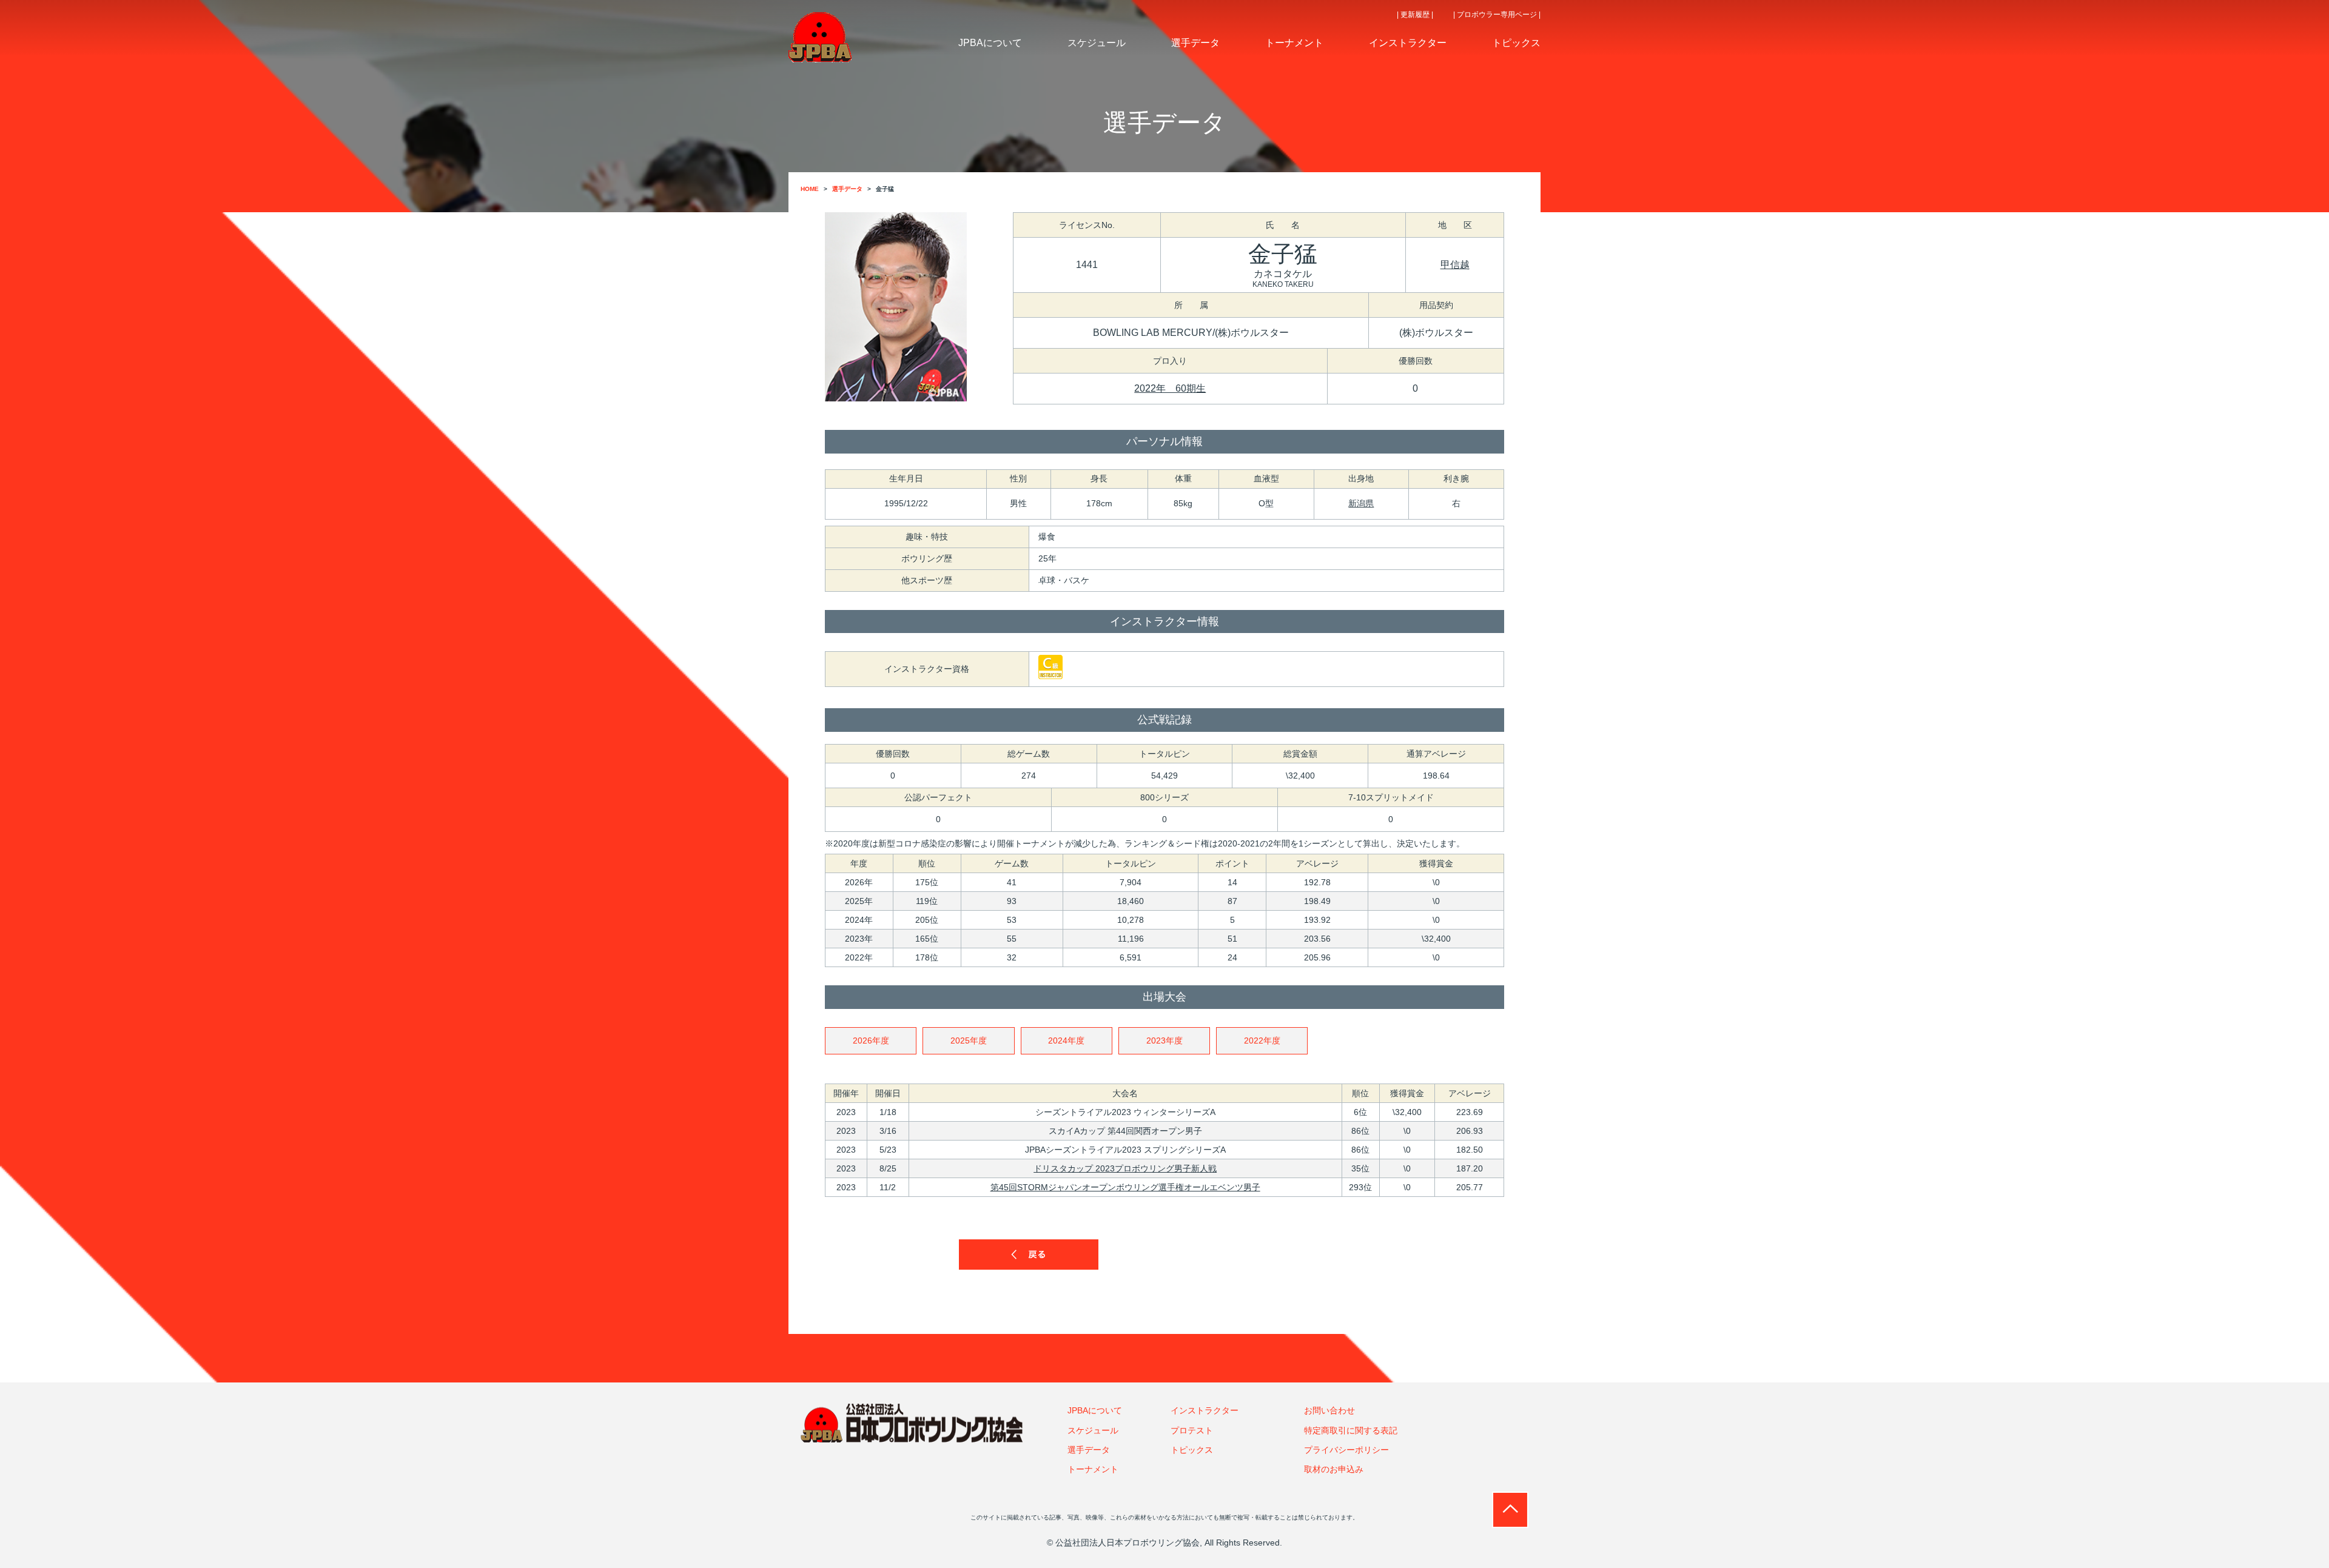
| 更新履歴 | (1415, 15)
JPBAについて (1095, 1410)
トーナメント (1093, 1469)
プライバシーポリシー (1346, 1450)
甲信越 (1455, 265)
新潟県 (1361, 503)
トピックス (1192, 1450)
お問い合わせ (1329, 1410)
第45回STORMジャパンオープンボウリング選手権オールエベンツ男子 (1125, 1187)
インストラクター (1205, 1410)
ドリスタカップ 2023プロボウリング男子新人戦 (1125, 1168)
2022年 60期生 (1170, 388)
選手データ (1089, 1450)
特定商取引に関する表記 (1351, 1430)
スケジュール (1093, 1430)
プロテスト (1192, 1430)
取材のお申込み (1334, 1469)
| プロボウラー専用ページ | (1497, 15)
